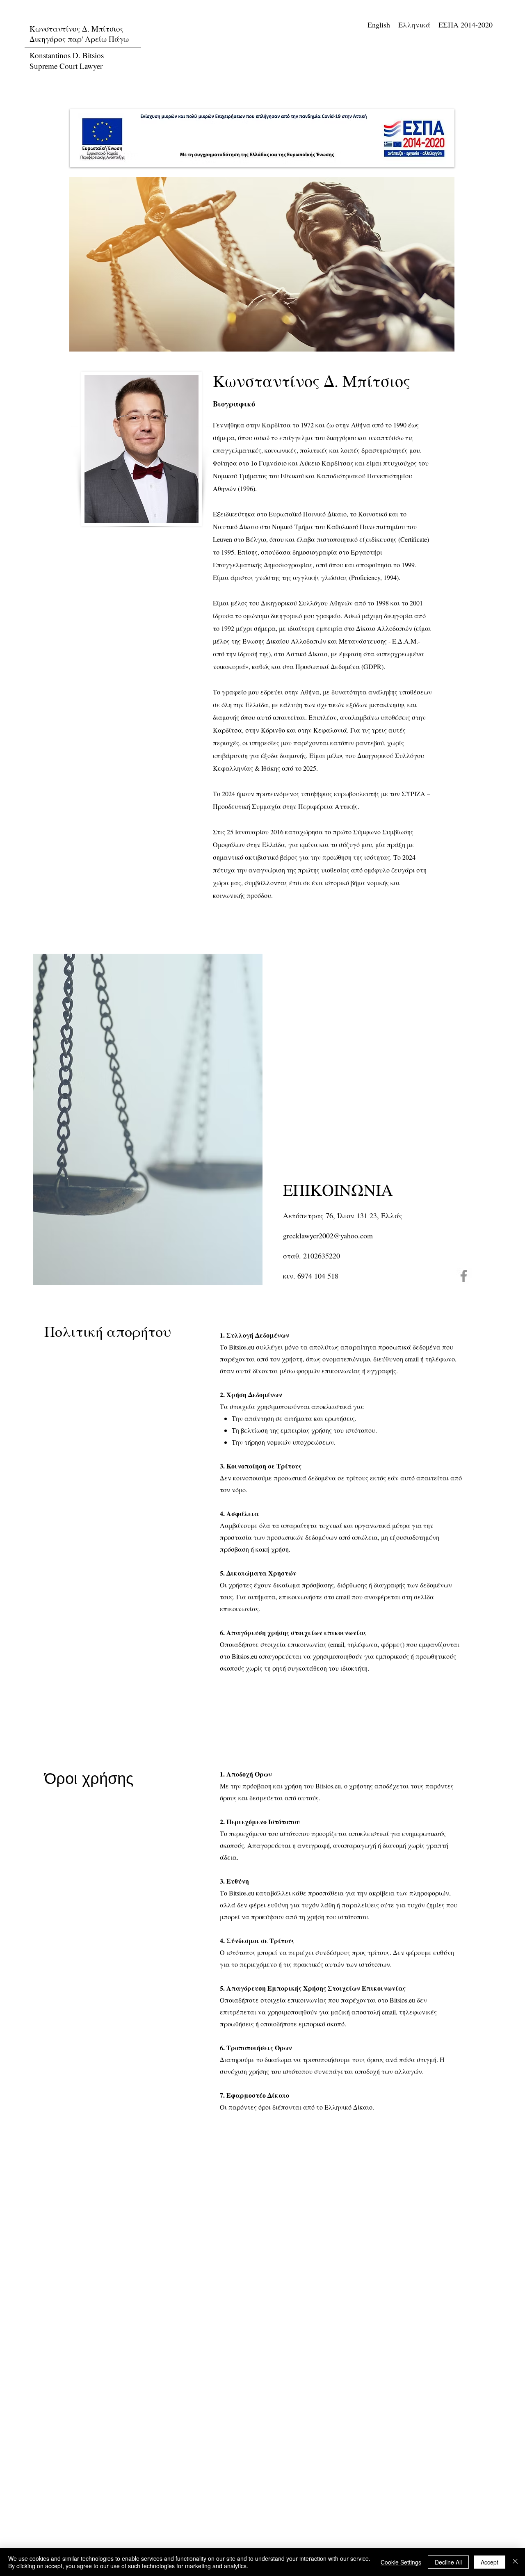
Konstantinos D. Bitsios (67, 55)
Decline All (448, 2562)
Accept (490, 2562)
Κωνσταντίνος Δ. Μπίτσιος (78, 29)
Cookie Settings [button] (401, 2562)
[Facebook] (464, 1276)
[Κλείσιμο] (515, 2562)
